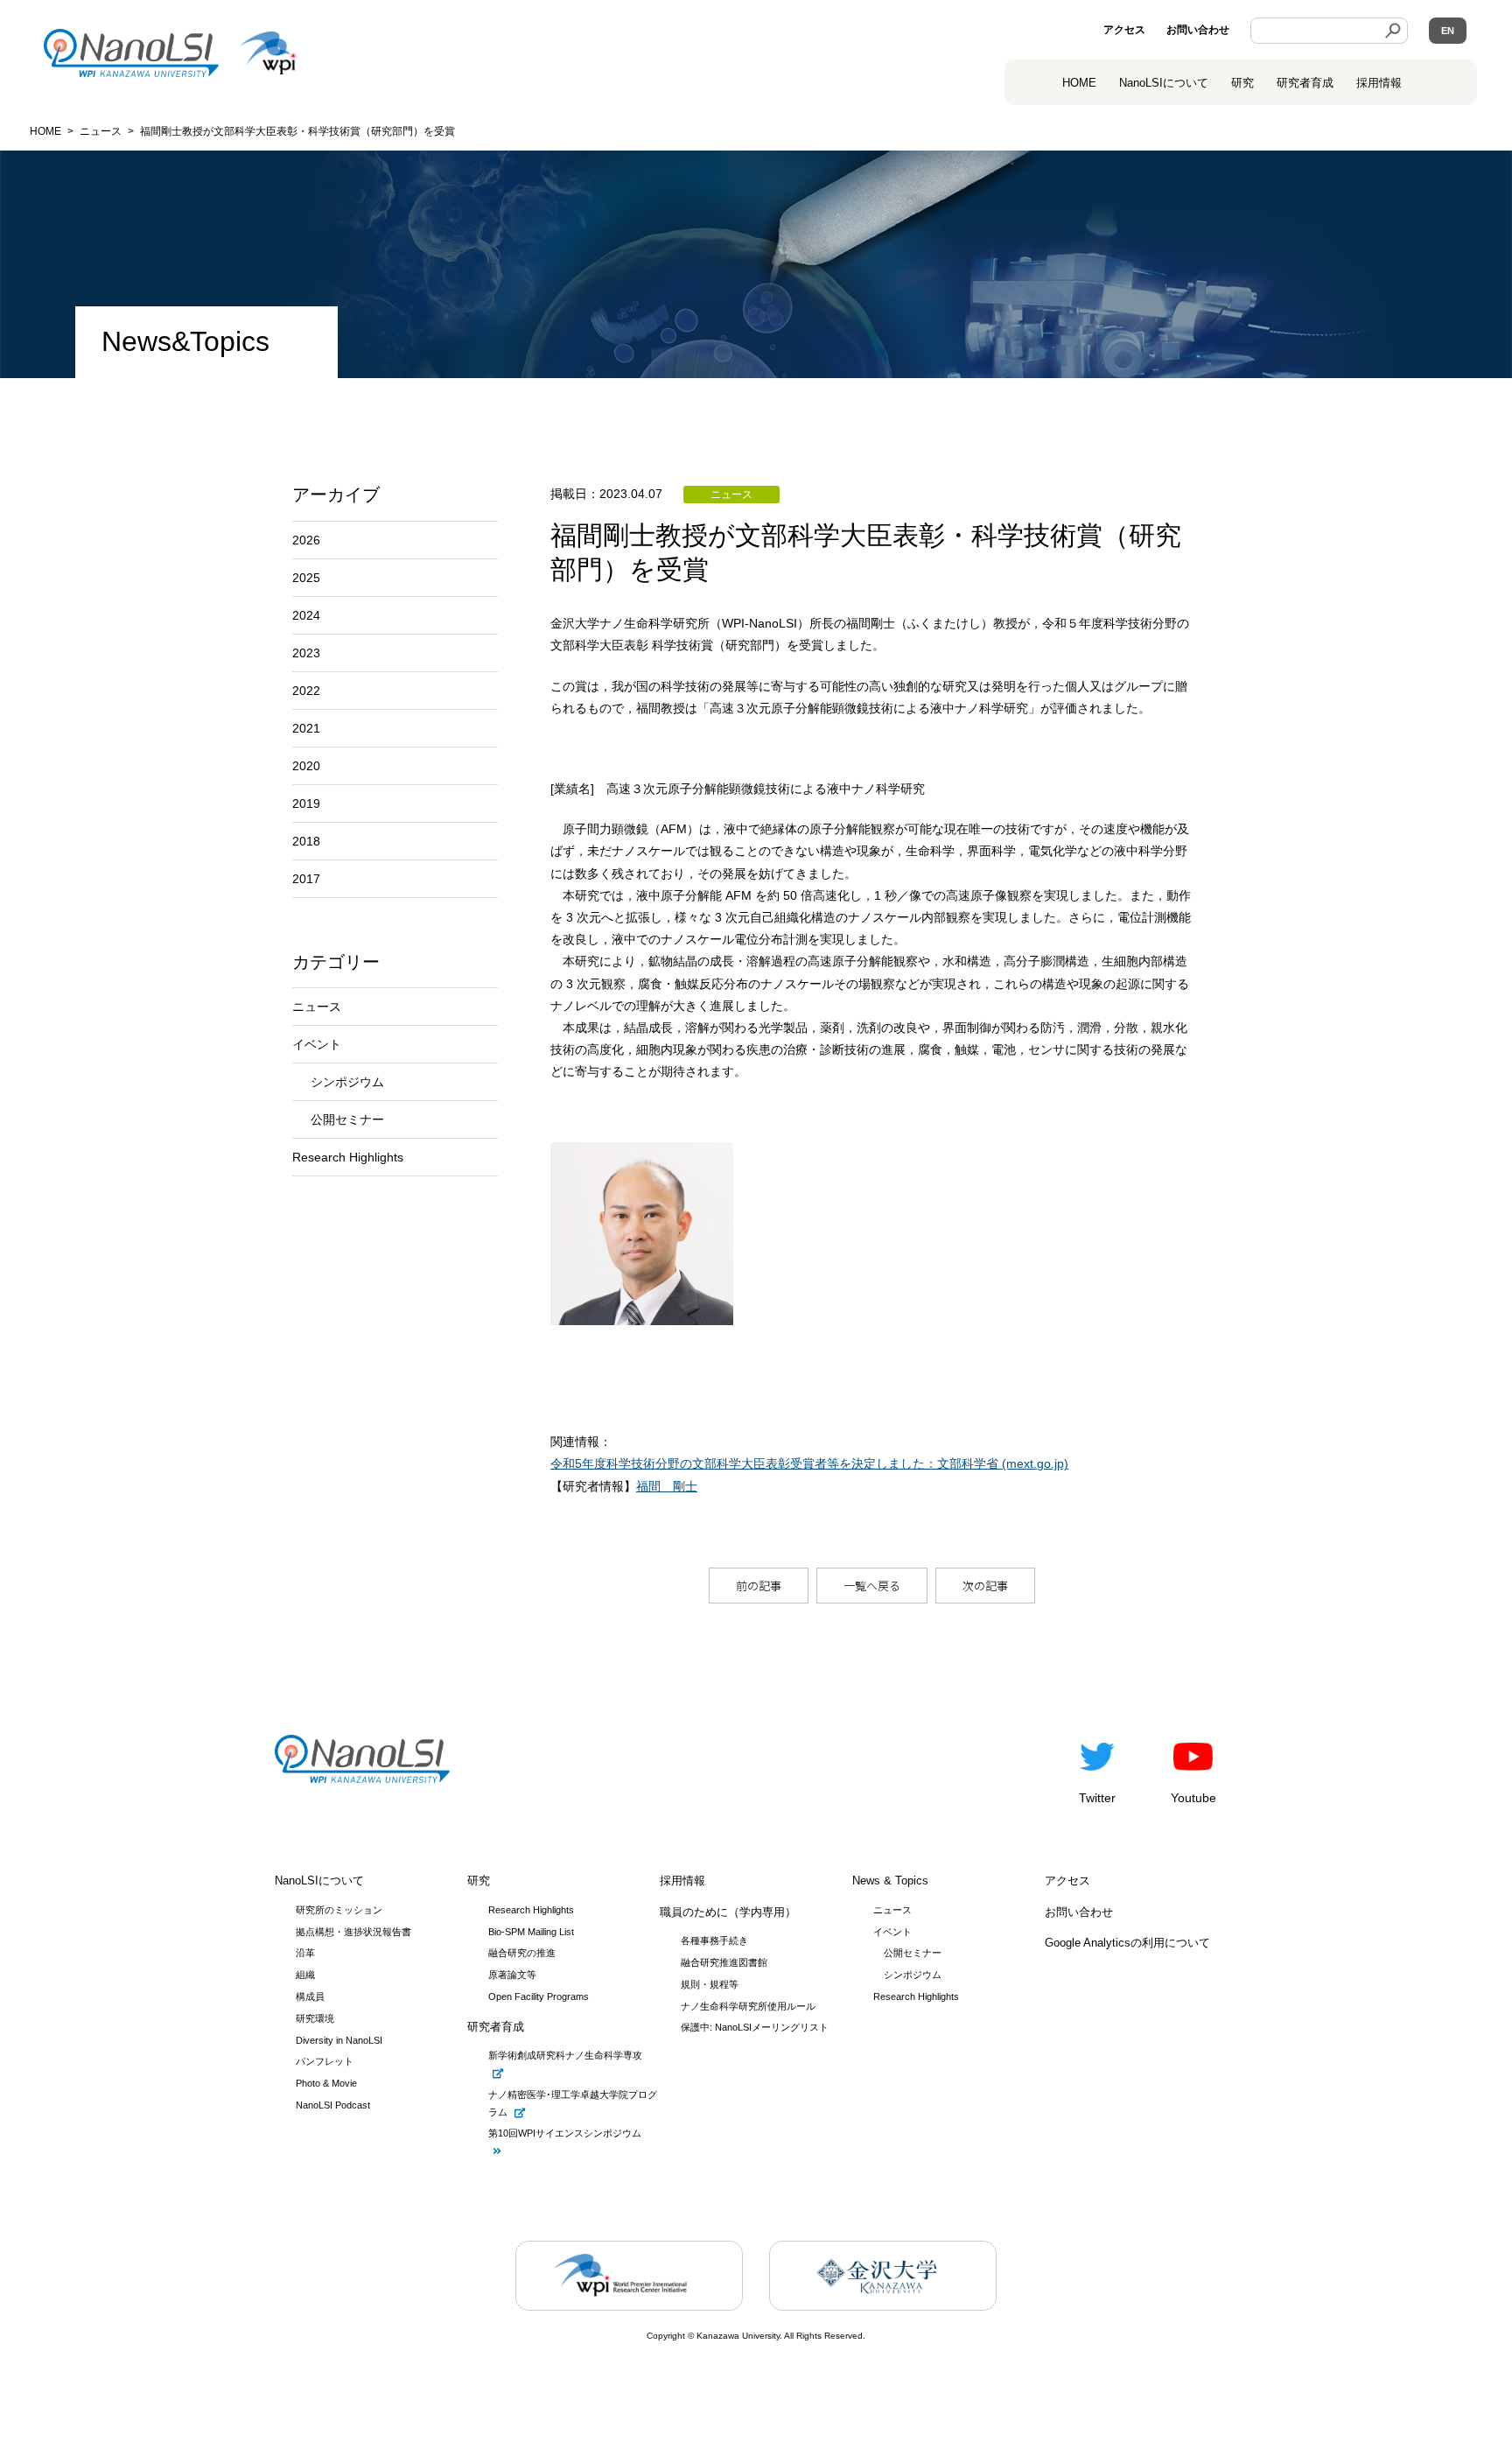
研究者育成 (1305, 83)
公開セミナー (347, 1119)
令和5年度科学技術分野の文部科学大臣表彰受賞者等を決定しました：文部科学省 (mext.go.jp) (809, 1463)
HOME (1079, 83)
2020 (306, 766)
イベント (317, 1044)
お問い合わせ (1198, 30)
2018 (306, 841)
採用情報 (1379, 83)
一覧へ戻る (872, 1586)
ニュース (317, 1007)
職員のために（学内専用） (728, 1912)
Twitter (1097, 1798)
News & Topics (890, 1881)
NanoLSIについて (319, 1881)
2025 (306, 578)
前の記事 (759, 1586)
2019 (306, 803)
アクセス (1124, 30)
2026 (306, 540)
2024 (306, 615)
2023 (306, 653)
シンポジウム (347, 1082)
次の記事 (985, 1586)
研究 (1242, 83)
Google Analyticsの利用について (1127, 1943)
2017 (306, 879)
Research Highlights (348, 1157)
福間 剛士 (667, 1486)
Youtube (1193, 1798)
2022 (306, 691)
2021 (306, 728)
